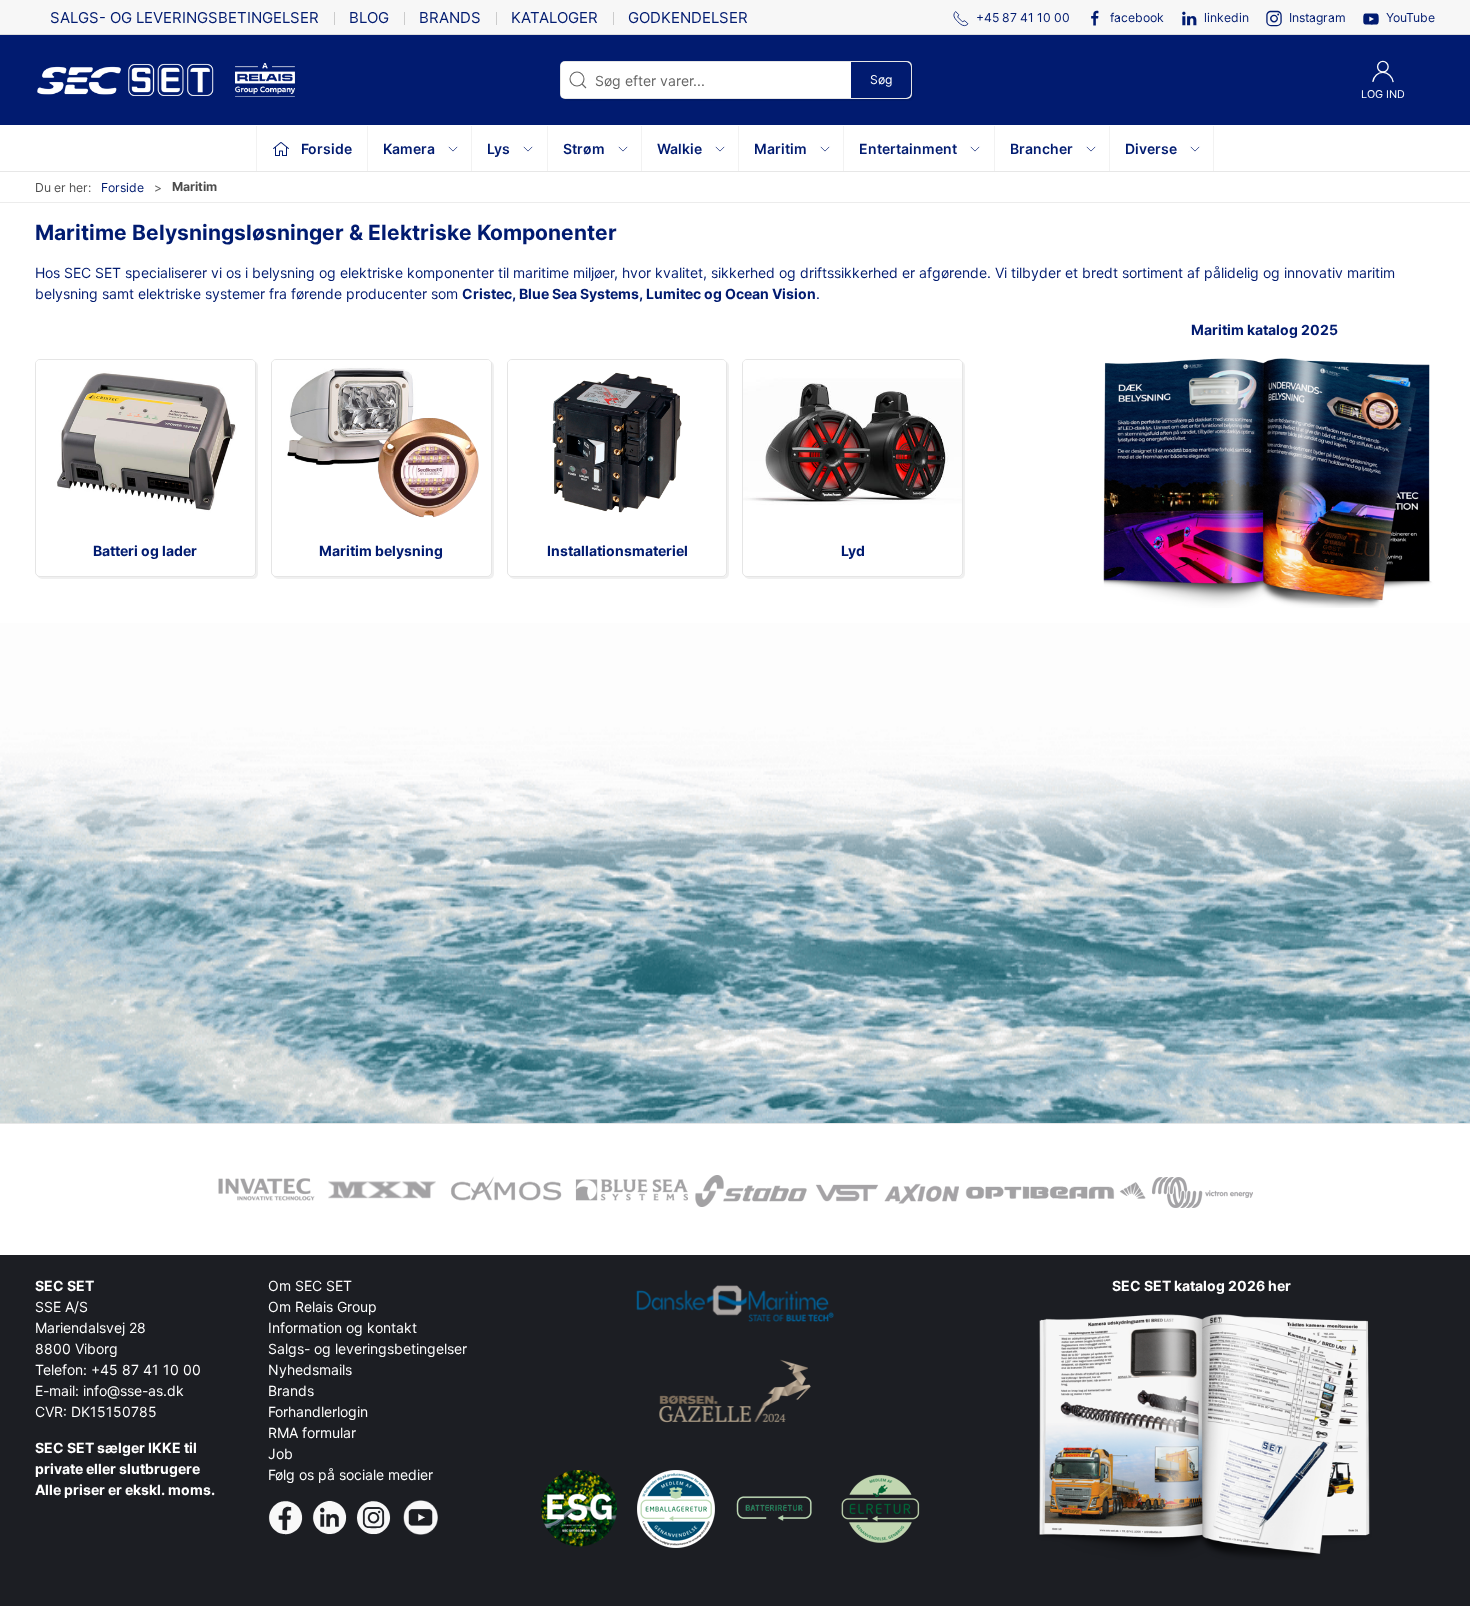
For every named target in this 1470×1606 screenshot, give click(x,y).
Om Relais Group (322, 1306)
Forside (122, 187)
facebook (1137, 17)
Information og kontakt (342, 1327)
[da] (135, 80)
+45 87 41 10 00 (146, 1369)
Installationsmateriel (617, 550)
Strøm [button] (584, 148)
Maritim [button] (780, 148)
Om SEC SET (310, 1285)
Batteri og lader (145, 550)
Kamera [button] (409, 148)
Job (280, 1453)
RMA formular (312, 1432)
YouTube (1410, 17)
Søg (881, 79)
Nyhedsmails (310, 1369)
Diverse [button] (1151, 148)
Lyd (853, 550)
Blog (369, 17)
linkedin (1226, 17)
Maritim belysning (381, 550)
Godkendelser (688, 17)
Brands (450, 17)
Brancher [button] (1041, 148)
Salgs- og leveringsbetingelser (184, 17)
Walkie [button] (679, 148)
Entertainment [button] (908, 148)
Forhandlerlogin (318, 1411)
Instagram (1317, 17)
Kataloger (554, 17)
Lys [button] (498, 148)
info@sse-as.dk (133, 1390)
